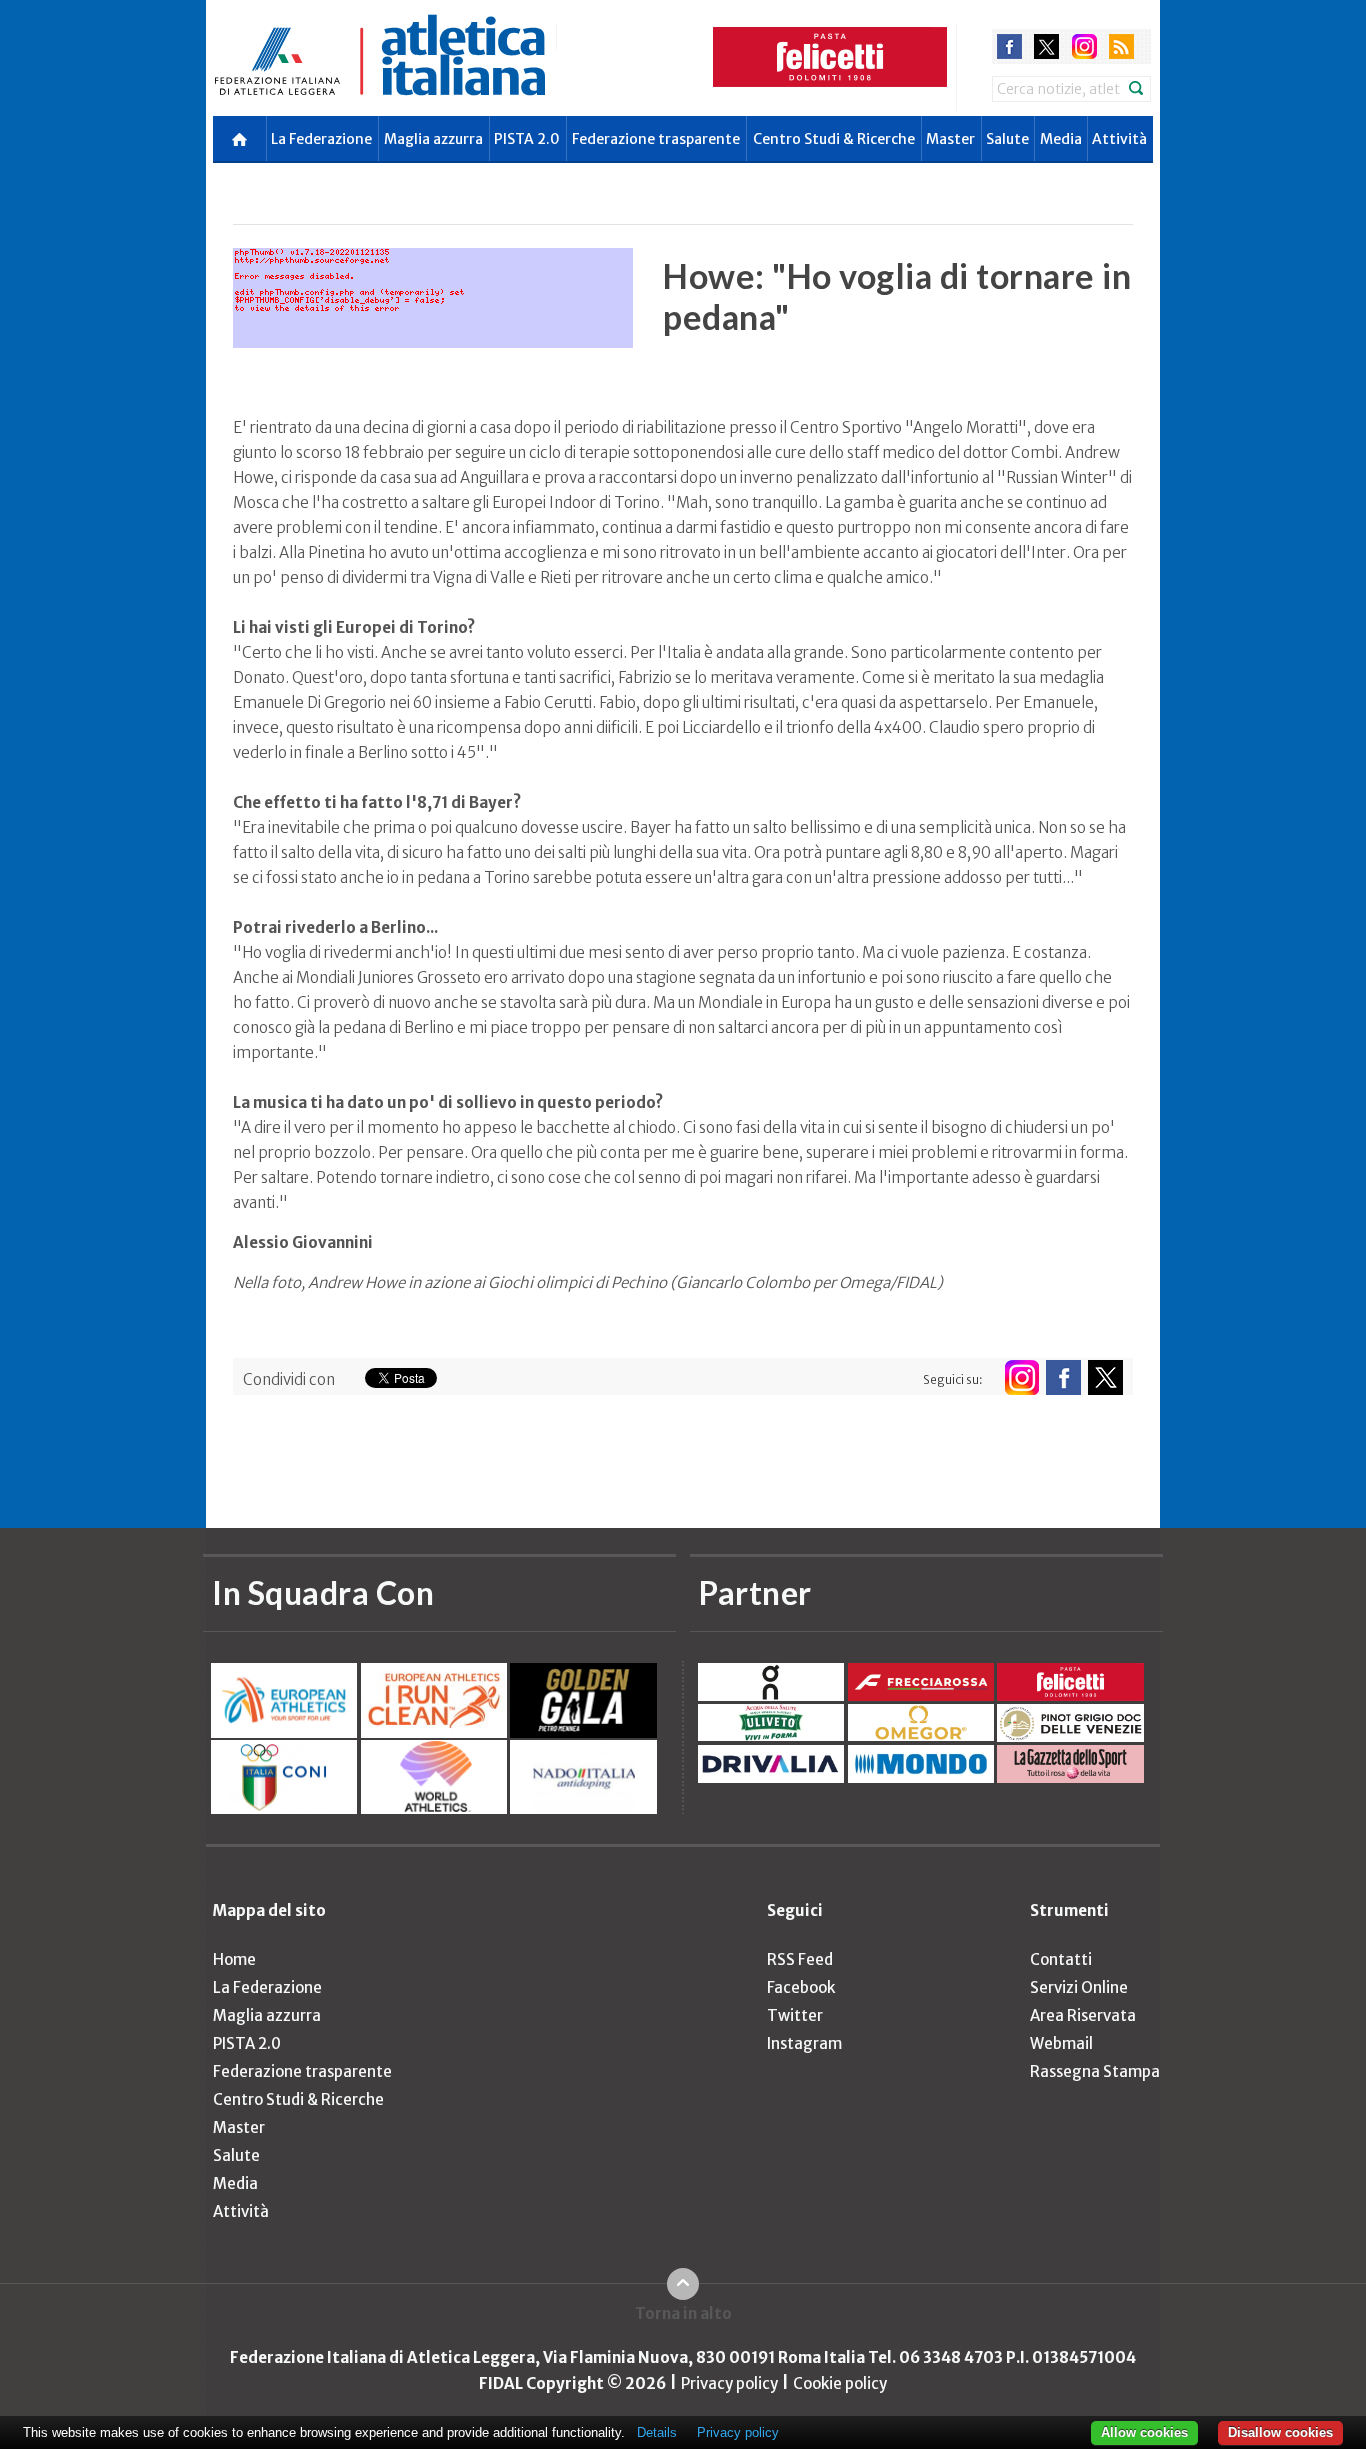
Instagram (804, 2043)
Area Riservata (1083, 2015)
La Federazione (321, 139)
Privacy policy (729, 2383)
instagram (1084, 46)
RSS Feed (800, 1959)
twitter (1046, 46)
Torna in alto (683, 2313)
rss (1121, 46)
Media (1061, 139)
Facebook (801, 1987)
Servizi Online (1079, 1987)
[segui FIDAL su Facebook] (1063, 1377)
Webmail (1061, 2043)
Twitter (795, 2015)
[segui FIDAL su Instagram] (1021, 1377)
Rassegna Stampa (1095, 2071)
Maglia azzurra (433, 139)
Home (234, 1959)
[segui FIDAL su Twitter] (1105, 1377)
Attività (1119, 139)
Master (950, 139)
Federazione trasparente (656, 139)
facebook (1009, 46)
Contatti (1061, 1959)
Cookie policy (840, 2383)
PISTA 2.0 (527, 139)
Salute (1007, 139)
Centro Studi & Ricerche (834, 139)
